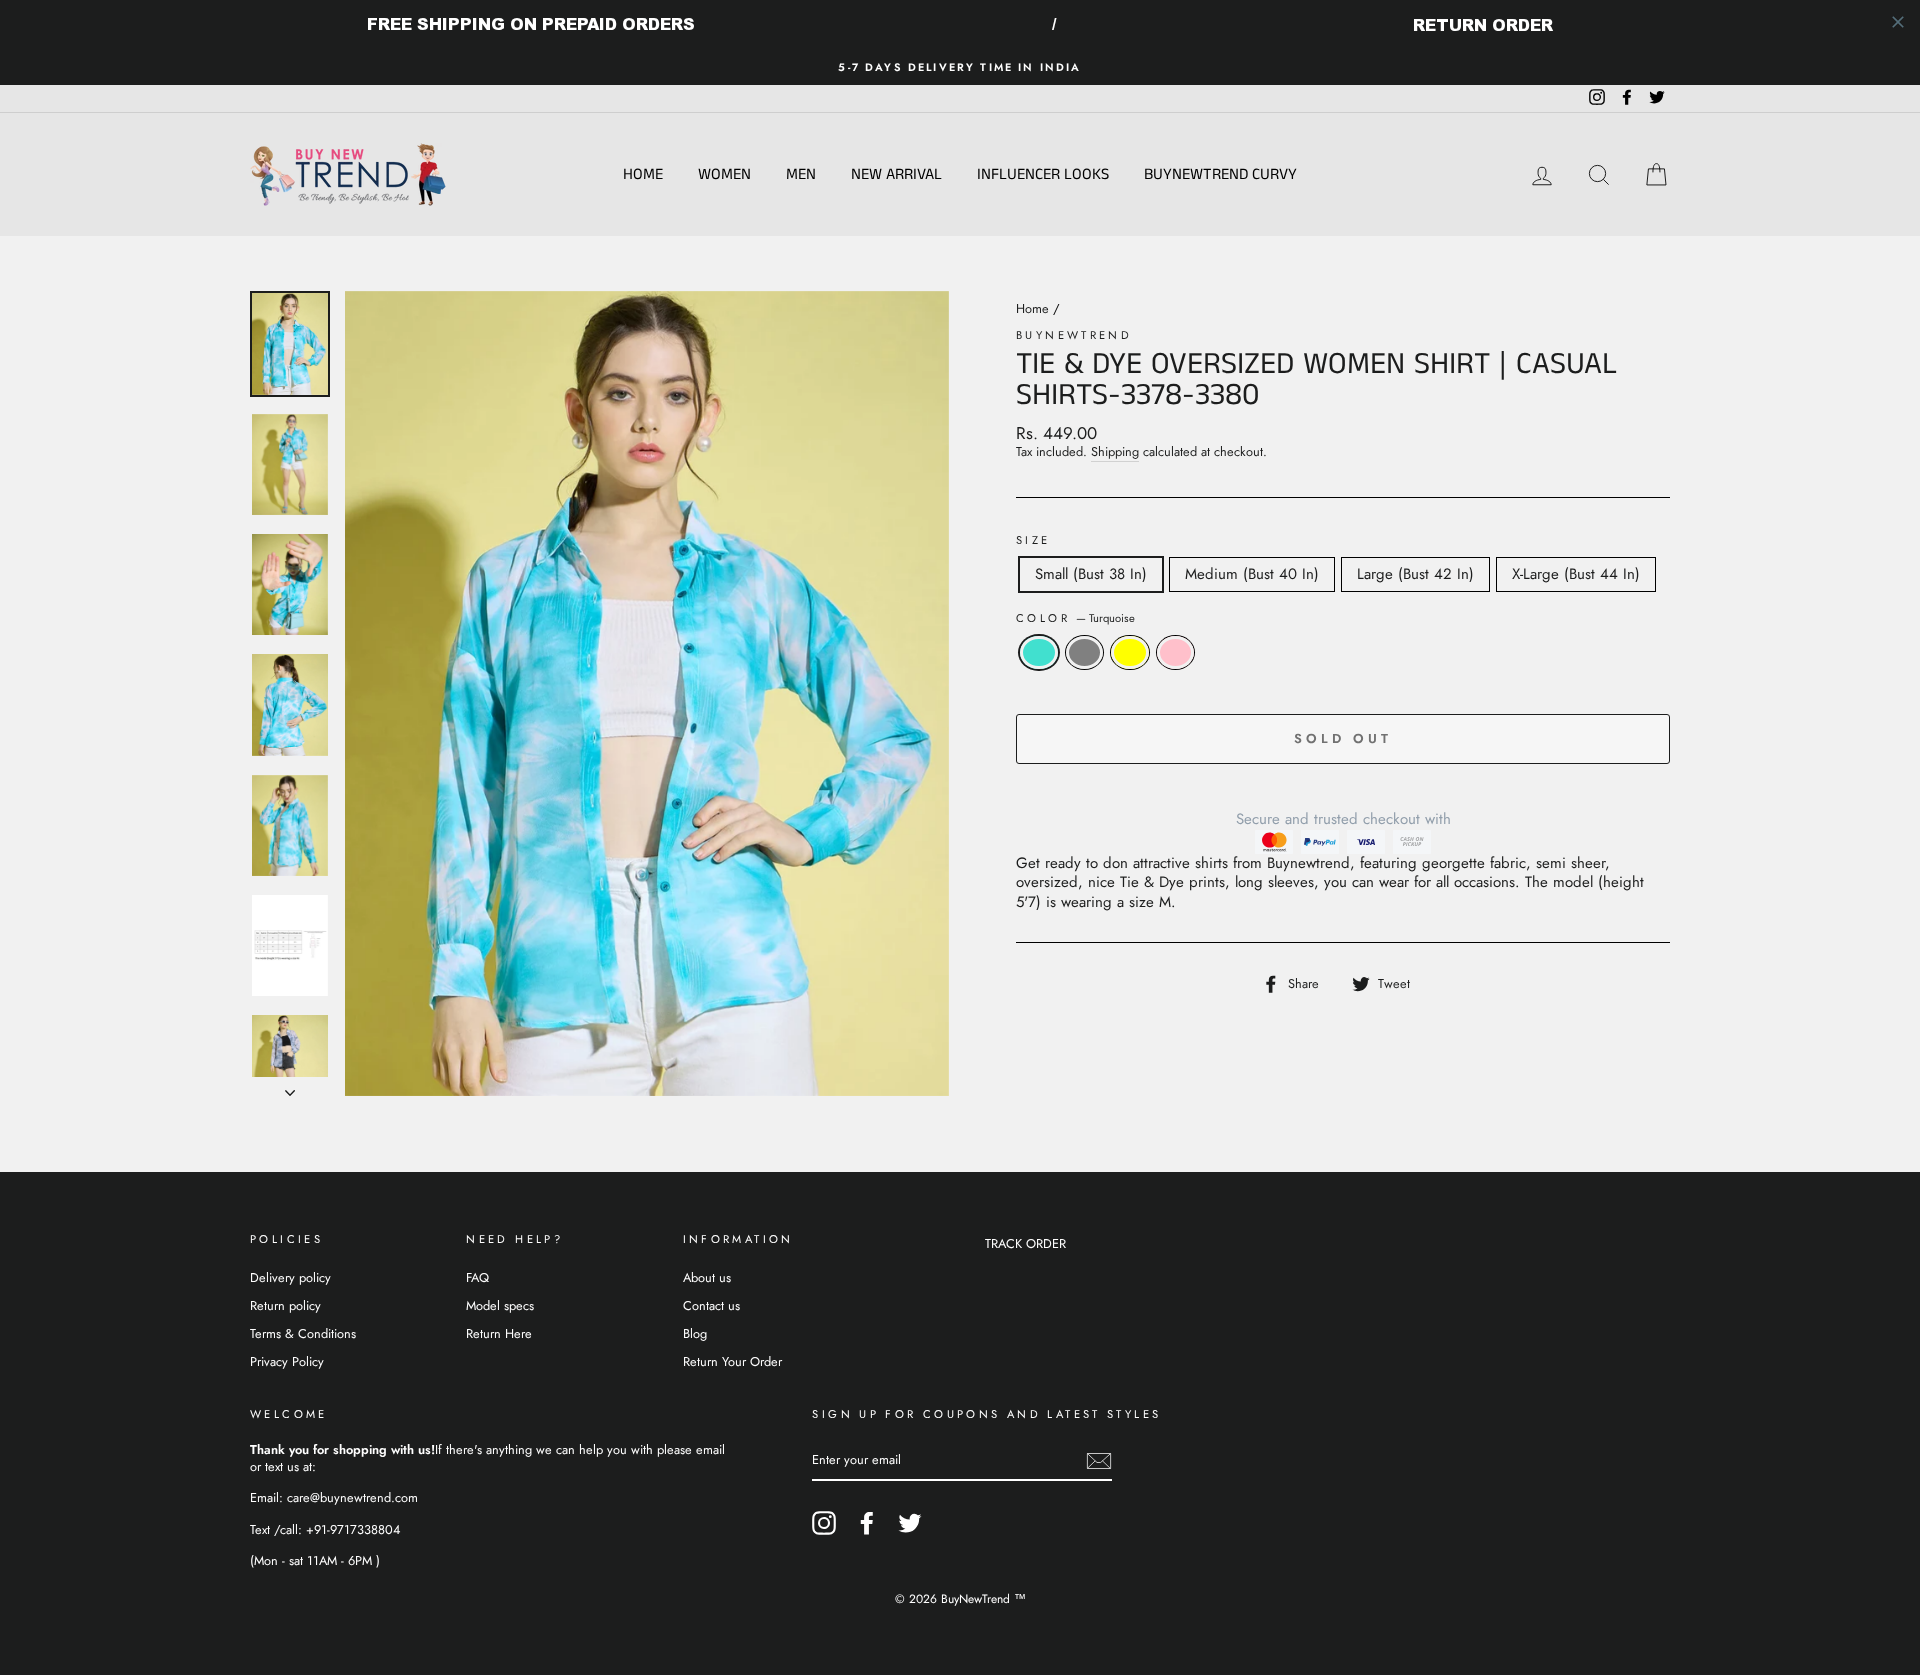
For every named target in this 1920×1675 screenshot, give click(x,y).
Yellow (1130, 653)
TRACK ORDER (1025, 1243)
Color (1075, 618)
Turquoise (1039, 653)
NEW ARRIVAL (896, 174)
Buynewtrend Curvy (1220, 174)
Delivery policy (290, 1277)
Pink (1176, 653)
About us (707, 1277)
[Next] (290, 1087)
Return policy (285, 1305)
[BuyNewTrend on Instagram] (824, 1523)
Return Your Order (732, 1361)
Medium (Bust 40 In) (1252, 574)
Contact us (711, 1305)
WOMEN (724, 174)
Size (1033, 540)
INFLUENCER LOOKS (1043, 174)
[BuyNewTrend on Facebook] (867, 1523)
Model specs (500, 1305)
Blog (695, 1333)
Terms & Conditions (303, 1333)
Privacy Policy (287, 1361)
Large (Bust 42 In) (1415, 574)
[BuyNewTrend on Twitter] (910, 1523)
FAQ (477, 1277)
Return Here (499, 1333)
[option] (960, 67)
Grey (1085, 653)
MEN (801, 174)
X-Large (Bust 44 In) (1576, 574)
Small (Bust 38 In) (1091, 574)
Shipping (1115, 452)
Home (643, 174)
